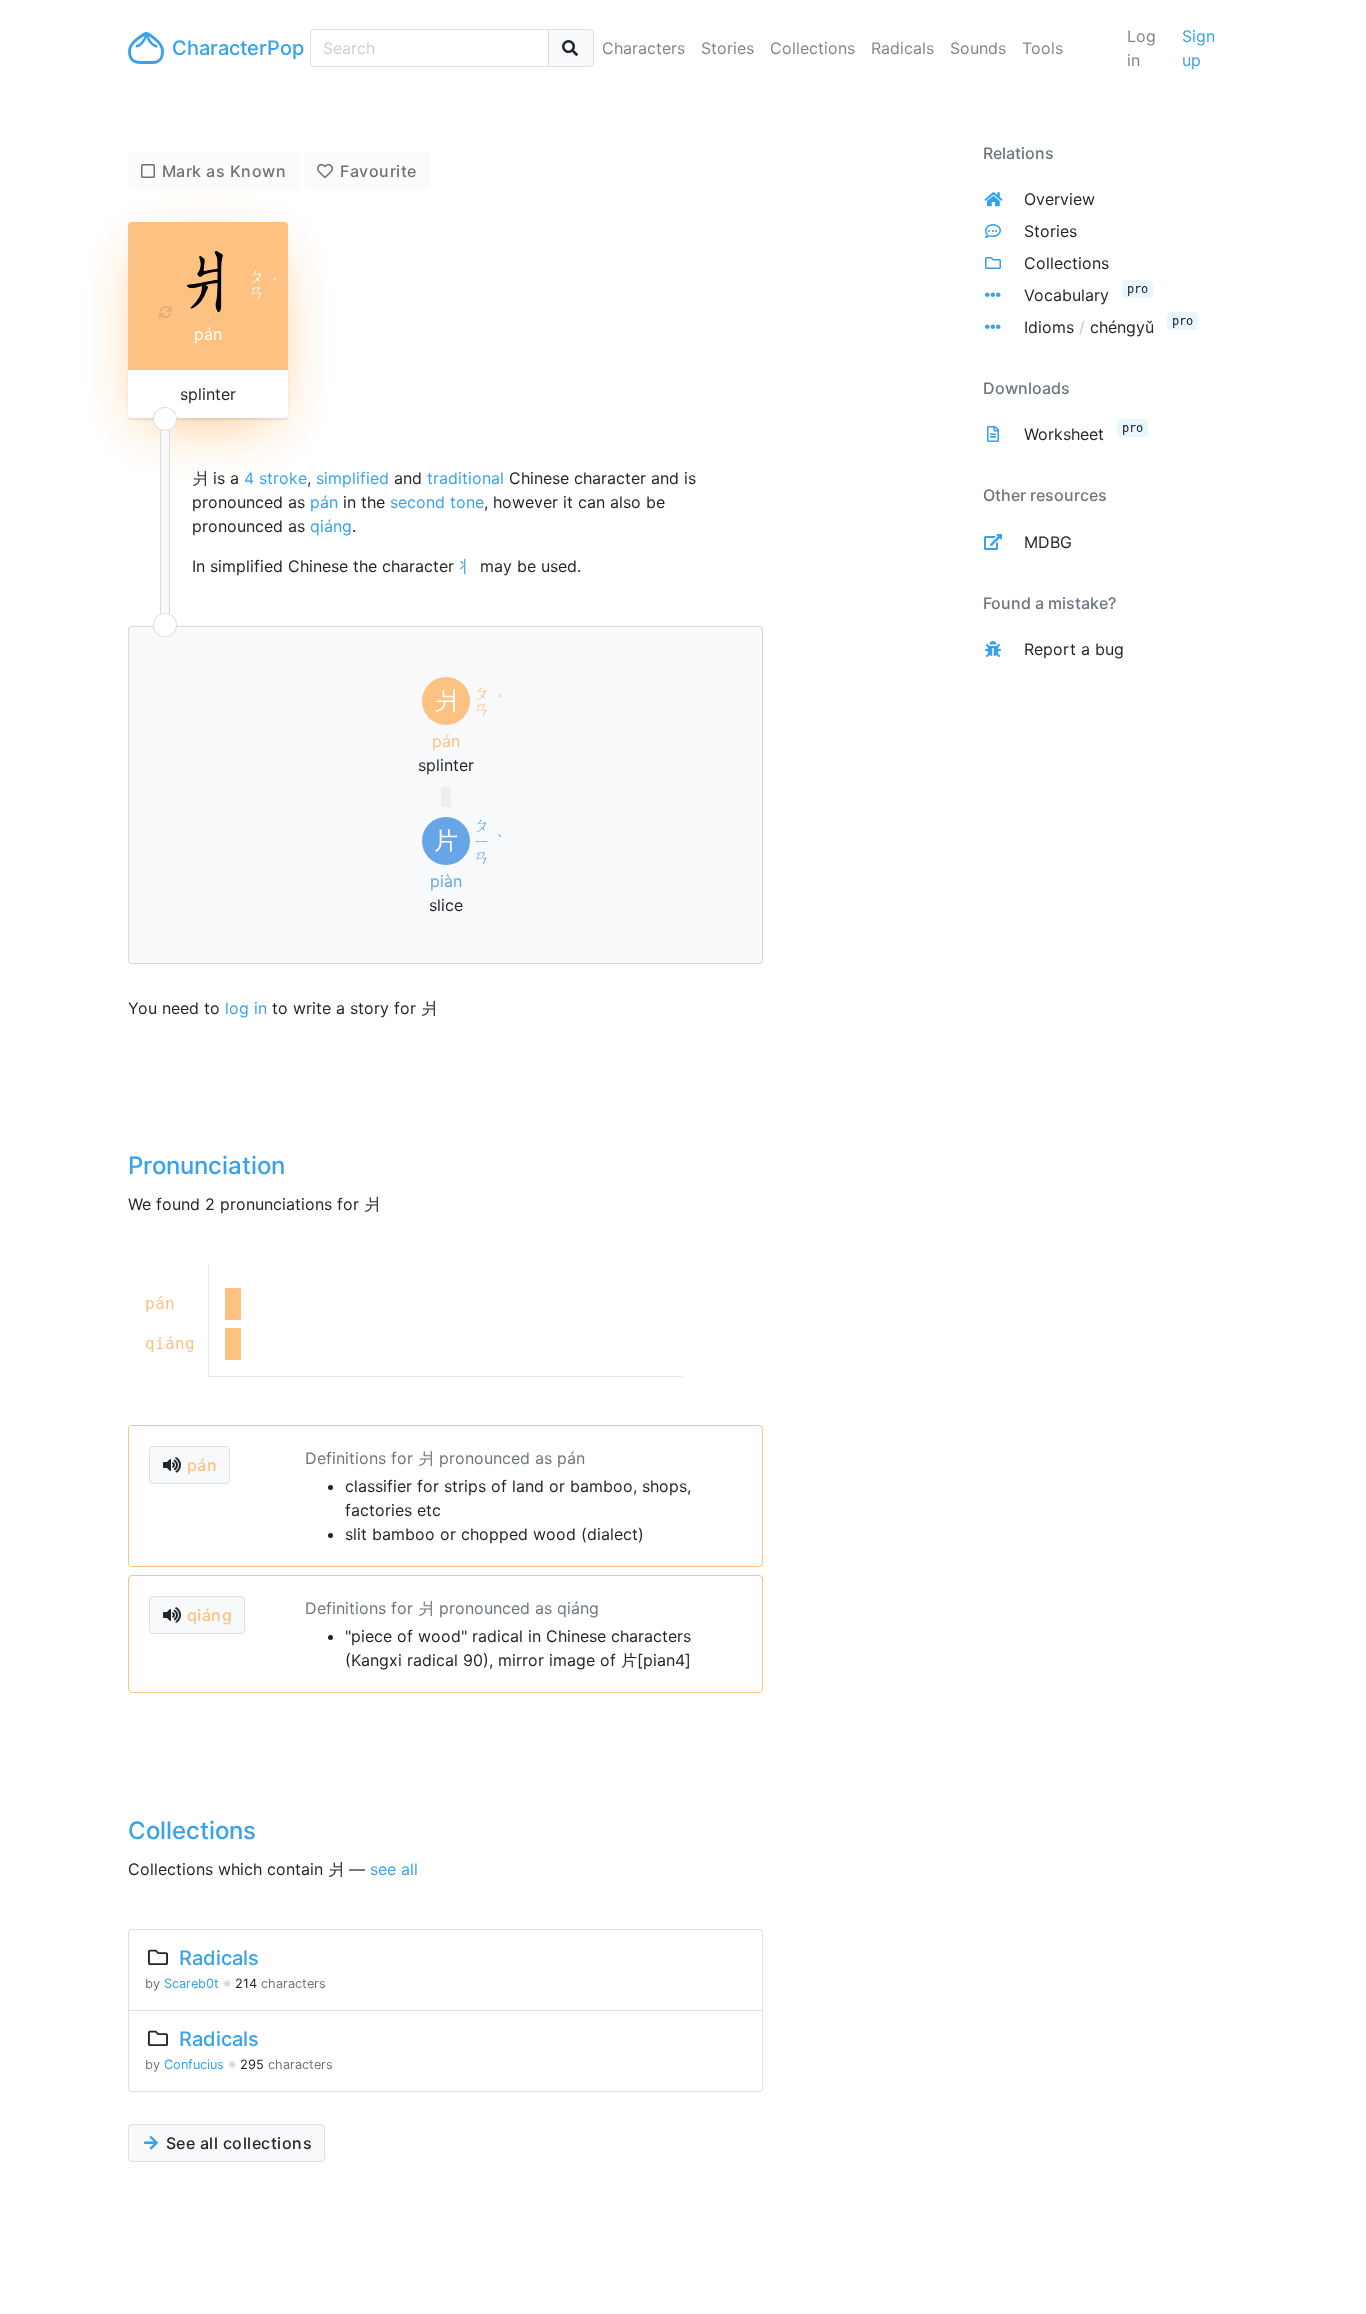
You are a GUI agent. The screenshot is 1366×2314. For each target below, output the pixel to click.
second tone (437, 502)
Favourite (378, 171)
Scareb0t (191, 1983)
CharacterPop (233, 48)
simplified (352, 478)
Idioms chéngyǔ (1089, 327)
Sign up (1198, 48)
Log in (1141, 48)
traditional (465, 478)
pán (324, 502)
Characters (643, 48)
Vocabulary (1066, 295)
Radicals (902, 48)
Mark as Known (224, 171)
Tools (1042, 48)
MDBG (1048, 542)
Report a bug (1074, 649)
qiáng (331, 526)
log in (246, 1008)
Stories (727, 48)
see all (394, 1869)
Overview (1059, 199)
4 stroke (275, 478)
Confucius (194, 2064)
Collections (812, 48)
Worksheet (1064, 434)
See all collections (236, 2143)
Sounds (978, 48)
